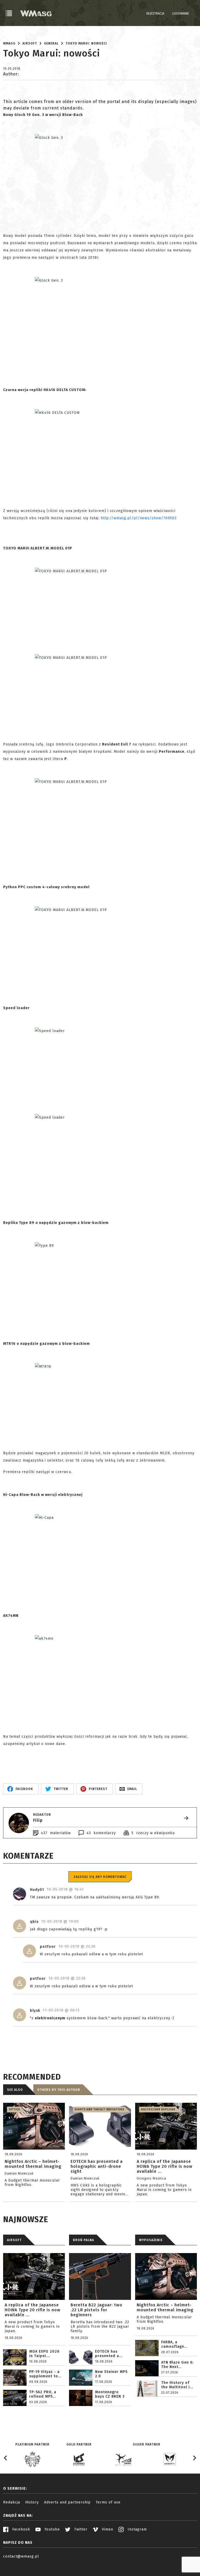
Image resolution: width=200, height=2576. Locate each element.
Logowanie (181, 14)
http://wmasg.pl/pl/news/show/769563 (139, 518)
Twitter (80, 2529)
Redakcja (12, 2502)
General (51, 43)
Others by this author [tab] (59, 2090)
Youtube (52, 2529)
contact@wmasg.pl (21, 2556)
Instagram (137, 2529)
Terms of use (108, 2502)
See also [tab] (15, 2090)
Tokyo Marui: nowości (86, 43)
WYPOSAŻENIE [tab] (151, 2240)
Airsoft (30, 43)
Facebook (21, 2529)
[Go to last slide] (6, 2458)
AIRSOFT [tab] (14, 2240)
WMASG (9, 43)
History (32, 2502)
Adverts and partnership (67, 2502)
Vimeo (107, 2529)
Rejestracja (155, 14)
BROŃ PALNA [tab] (83, 2240)
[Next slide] (194, 2458)
